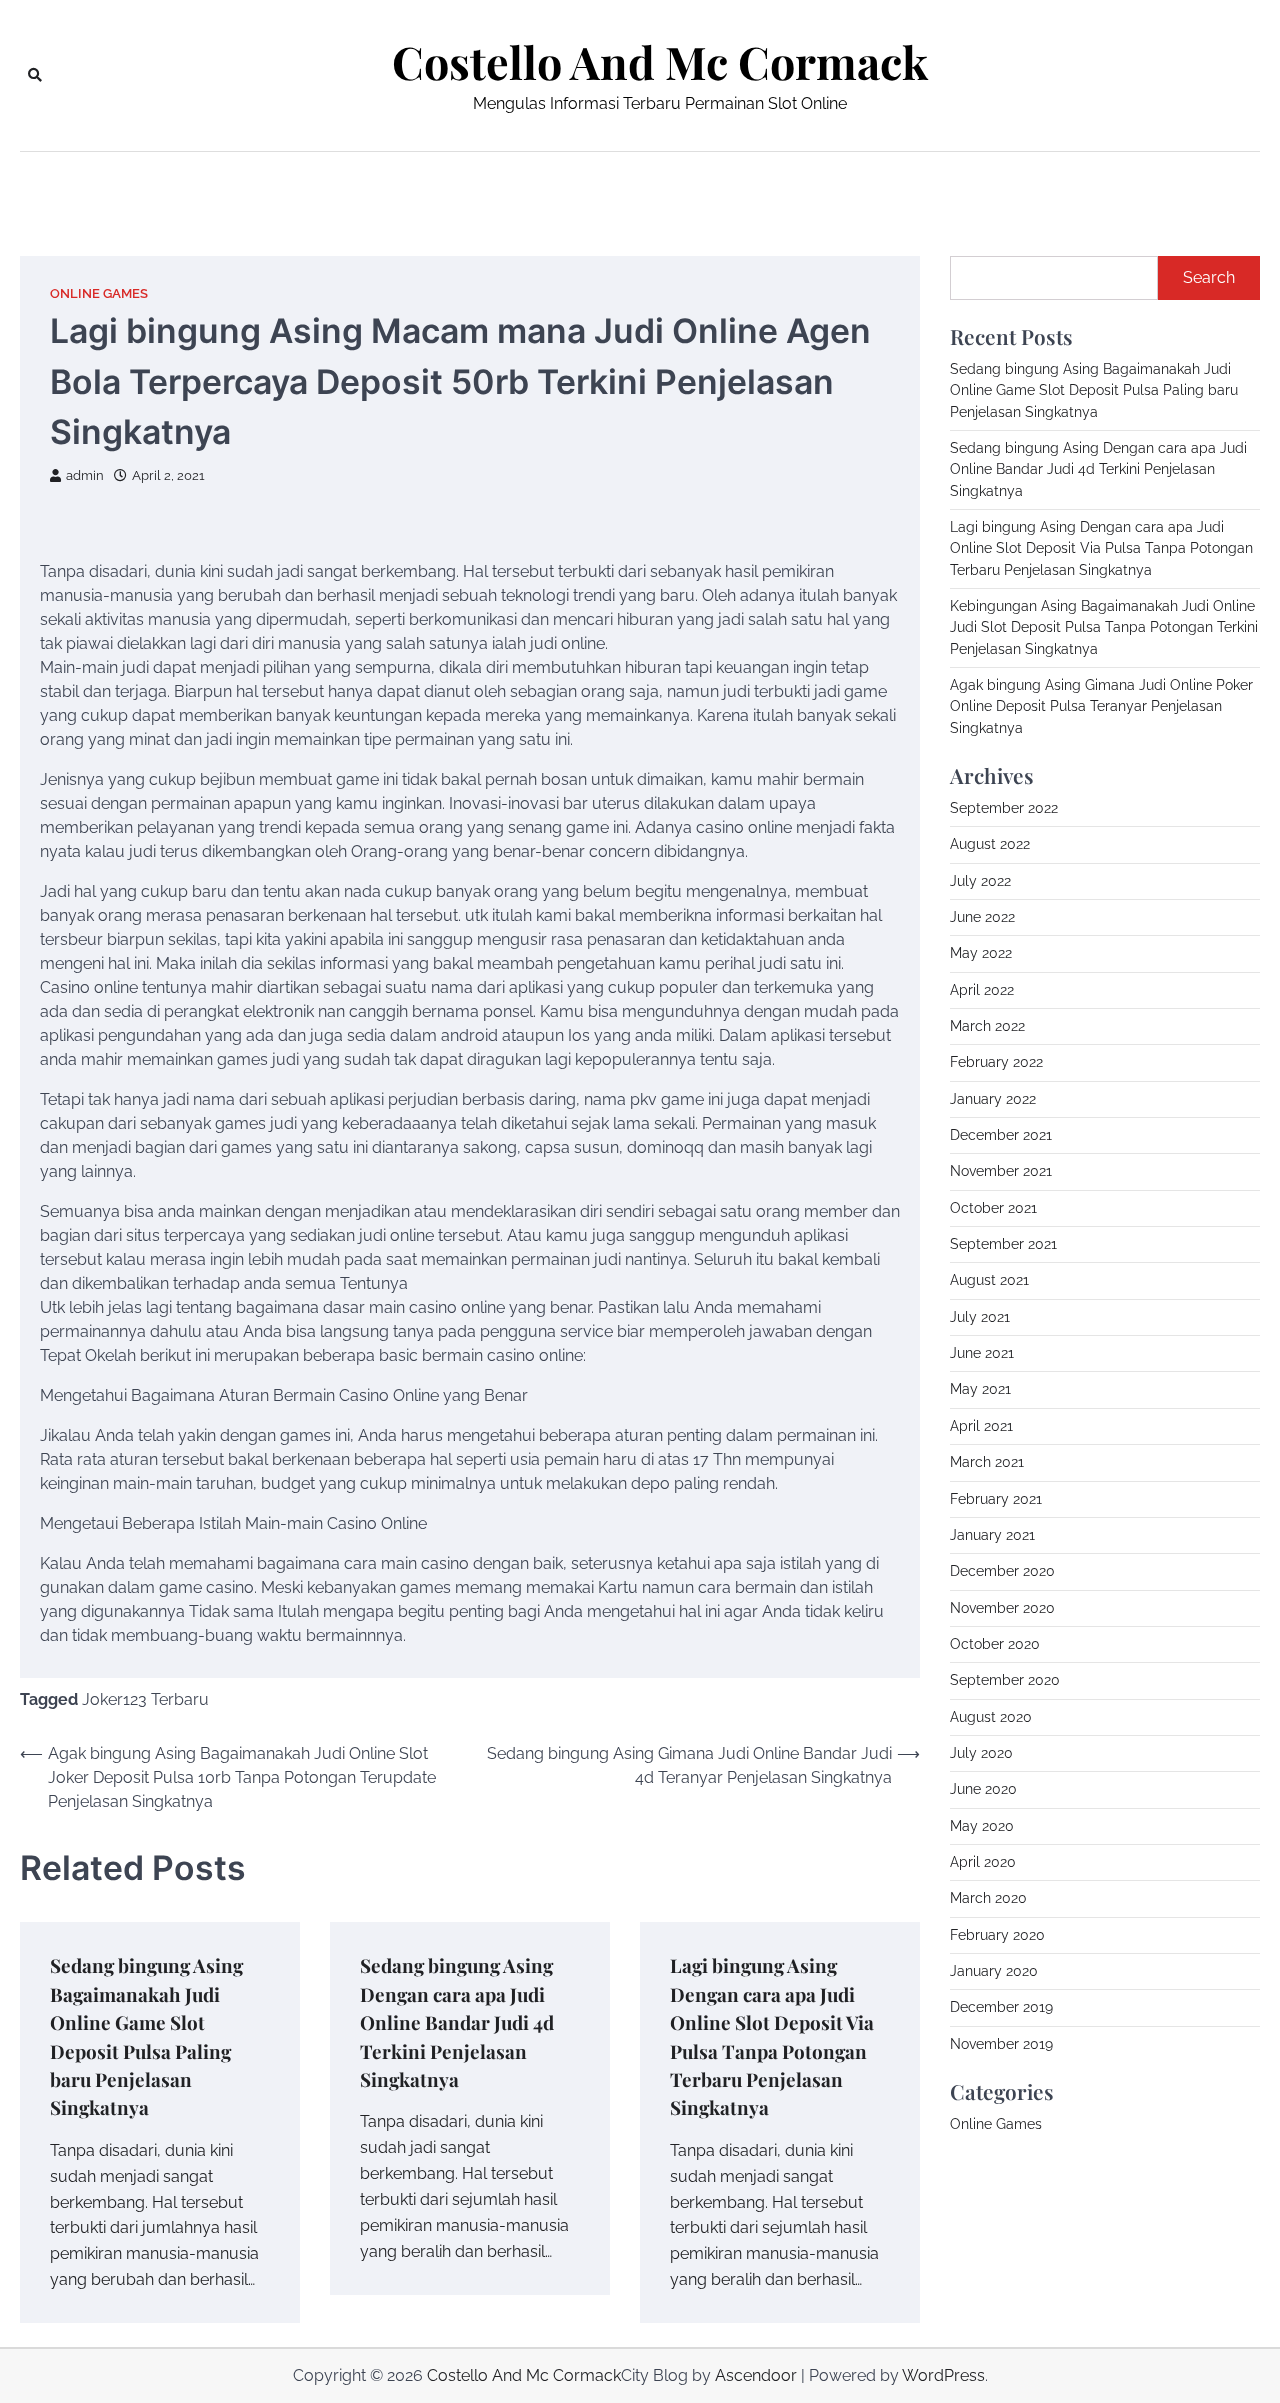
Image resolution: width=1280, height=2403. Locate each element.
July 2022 (980, 881)
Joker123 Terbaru (145, 1699)
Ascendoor (756, 2375)
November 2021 (1001, 1171)
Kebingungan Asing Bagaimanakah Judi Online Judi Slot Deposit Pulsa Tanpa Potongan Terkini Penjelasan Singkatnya (1104, 627)
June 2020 (983, 1789)
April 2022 (982, 990)
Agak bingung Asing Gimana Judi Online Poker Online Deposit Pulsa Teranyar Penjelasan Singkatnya (1101, 706)
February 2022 (996, 1062)
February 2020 (997, 1935)
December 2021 (1001, 1135)
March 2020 (988, 1898)
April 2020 (983, 1862)
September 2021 (1003, 1244)
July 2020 (981, 1753)
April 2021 (981, 1426)
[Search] (35, 75)
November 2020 (1002, 1608)
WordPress (943, 2375)
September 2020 (1005, 1680)
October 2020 (995, 1644)
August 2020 (991, 1717)
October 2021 (993, 1208)
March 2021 (987, 1462)
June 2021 (982, 1353)
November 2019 (1001, 2044)
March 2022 (987, 1026)
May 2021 (980, 1389)
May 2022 (981, 953)
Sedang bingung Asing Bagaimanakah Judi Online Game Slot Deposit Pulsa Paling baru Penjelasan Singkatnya (1094, 390)
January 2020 (994, 1971)
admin (85, 475)
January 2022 (993, 1099)
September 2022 (1004, 808)
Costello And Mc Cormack (660, 62)
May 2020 (982, 1826)
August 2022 (990, 844)
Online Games (99, 293)
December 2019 (1001, 2007)
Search (1209, 277)
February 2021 (996, 1499)
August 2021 (989, 1280)
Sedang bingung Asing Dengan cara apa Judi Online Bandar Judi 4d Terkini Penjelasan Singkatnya (457, 2022)
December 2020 (1002, 1571)
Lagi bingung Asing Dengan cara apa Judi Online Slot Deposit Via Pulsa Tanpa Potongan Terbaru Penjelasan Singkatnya (1101, 548)
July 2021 (980, 1317)
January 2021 (992, 1535)
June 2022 (982, 917)
